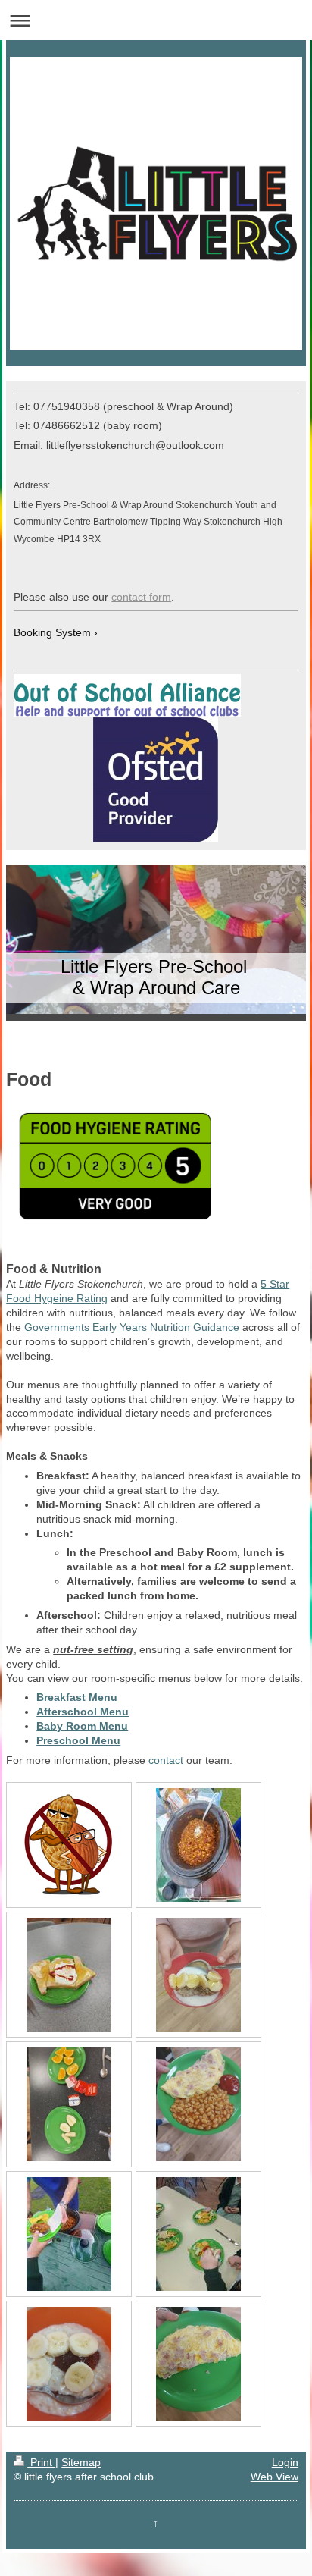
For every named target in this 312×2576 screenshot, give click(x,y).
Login (285, 2462)
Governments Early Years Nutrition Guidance (132, 1327)
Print (41, 2462)
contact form (141, 597)
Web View (275, 2477)
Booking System (52, 632)
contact (166, 1760)
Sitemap (81, 2462)
